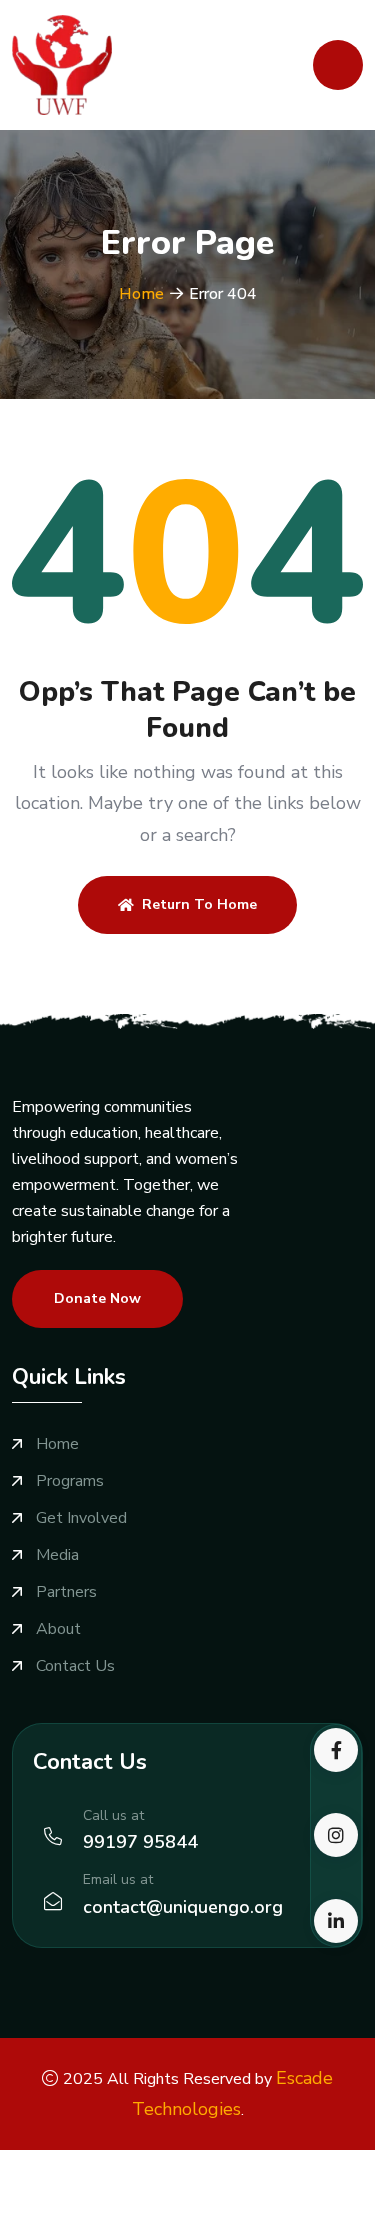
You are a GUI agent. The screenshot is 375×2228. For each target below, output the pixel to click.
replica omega (111, 2215)
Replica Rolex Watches (83, 2189)
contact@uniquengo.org (183, 1907)
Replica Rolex (275, 2163)
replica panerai (314, 2215)
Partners (66, 1592)
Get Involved (81, 1518)
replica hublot (212, 2215)
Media (57, 1555)
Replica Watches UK (243, 2189)
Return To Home (199, 904)
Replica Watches (60, 2163)
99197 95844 (140, 1842)
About (58, 1629)
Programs (70, 1481)
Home (141, 294)
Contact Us (75, 1666)
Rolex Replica (173, 2163)
